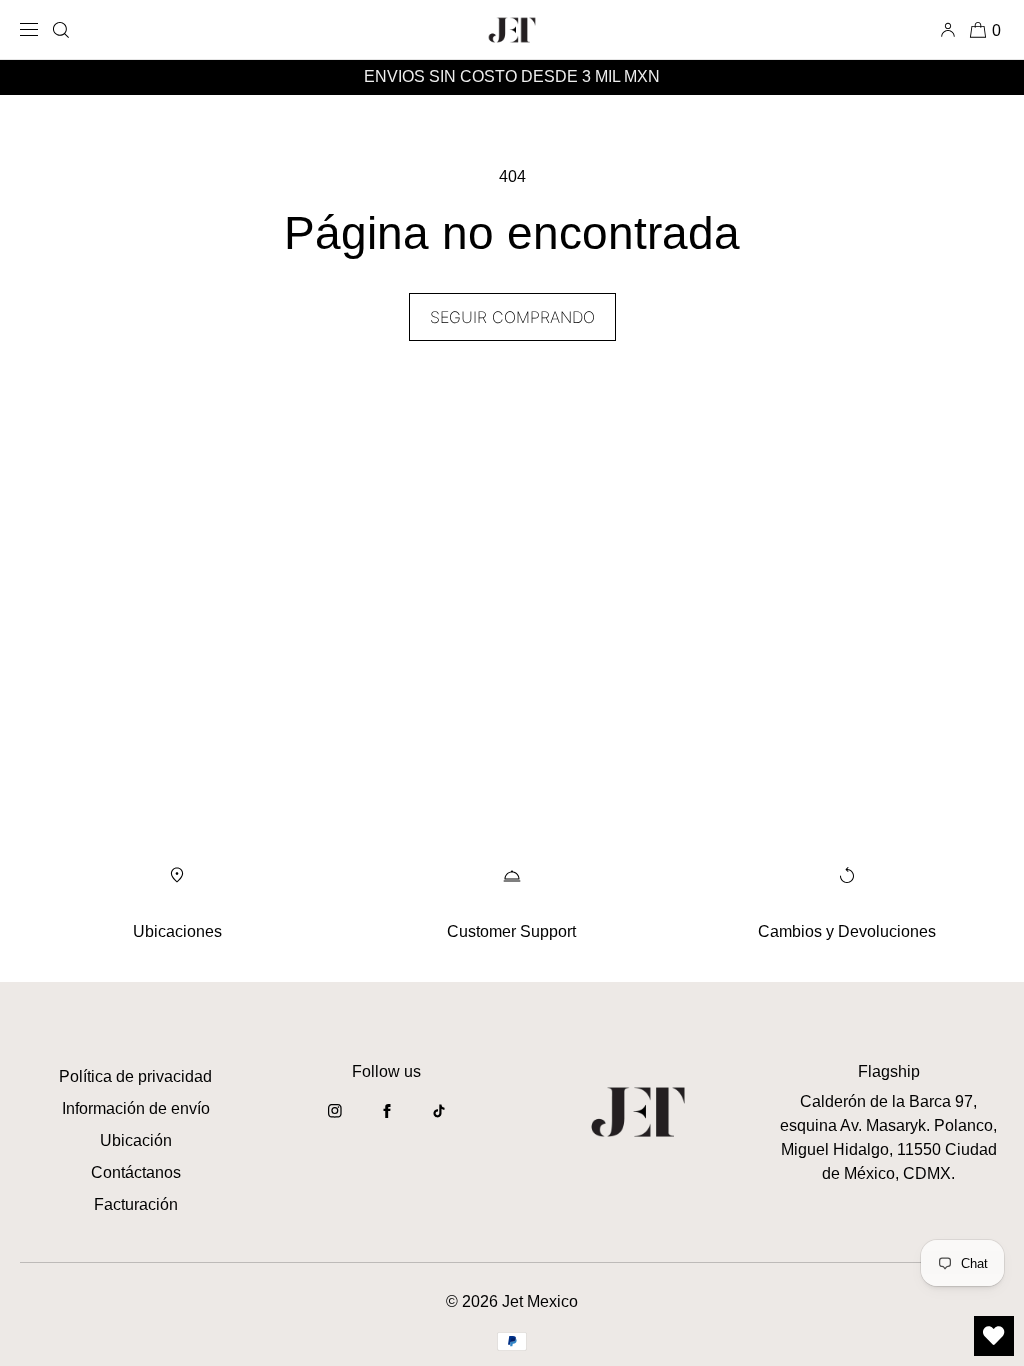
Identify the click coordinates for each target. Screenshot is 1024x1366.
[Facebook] (387, 1121)
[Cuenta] (951, 29)
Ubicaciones (177, 931)
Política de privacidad (135, 1076)
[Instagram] (335, 1121)
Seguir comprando (512, 317)
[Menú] (32, 29)
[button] (61, 29)
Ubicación (136, 1140)
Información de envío (136, 1108)
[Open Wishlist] (994, 1336)
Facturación (136, 1204)
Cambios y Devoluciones (847, 931)
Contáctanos (136, 1172)
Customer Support (511, 931)
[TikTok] (439, 1121)
